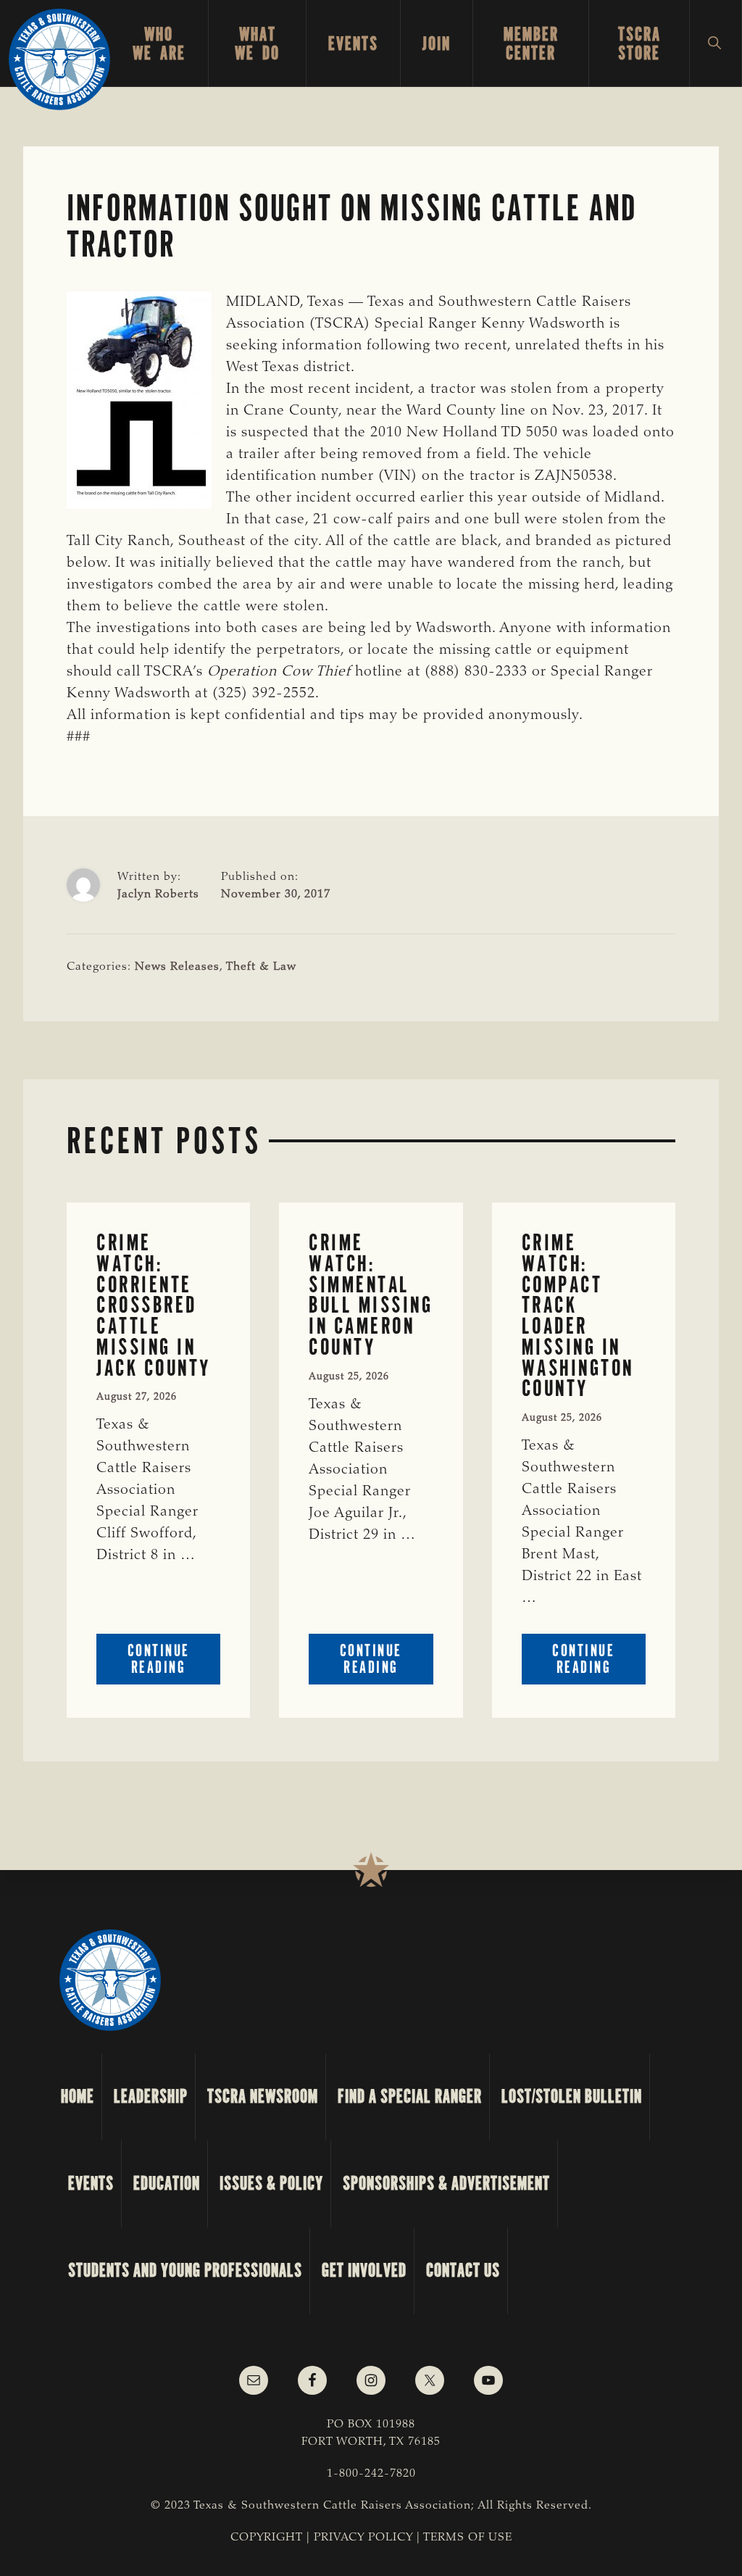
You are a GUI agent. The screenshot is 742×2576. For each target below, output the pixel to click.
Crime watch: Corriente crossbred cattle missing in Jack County (154, 1305)
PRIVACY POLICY (363, 2538)
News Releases (177, 967)
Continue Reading (174, 1662)
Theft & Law (261, 967)
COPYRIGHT (267, 2538)
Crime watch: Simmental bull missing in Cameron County (371, 1295)
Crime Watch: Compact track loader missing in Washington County (578, 1316)
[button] (716, 43)
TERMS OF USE (468, 2538)
